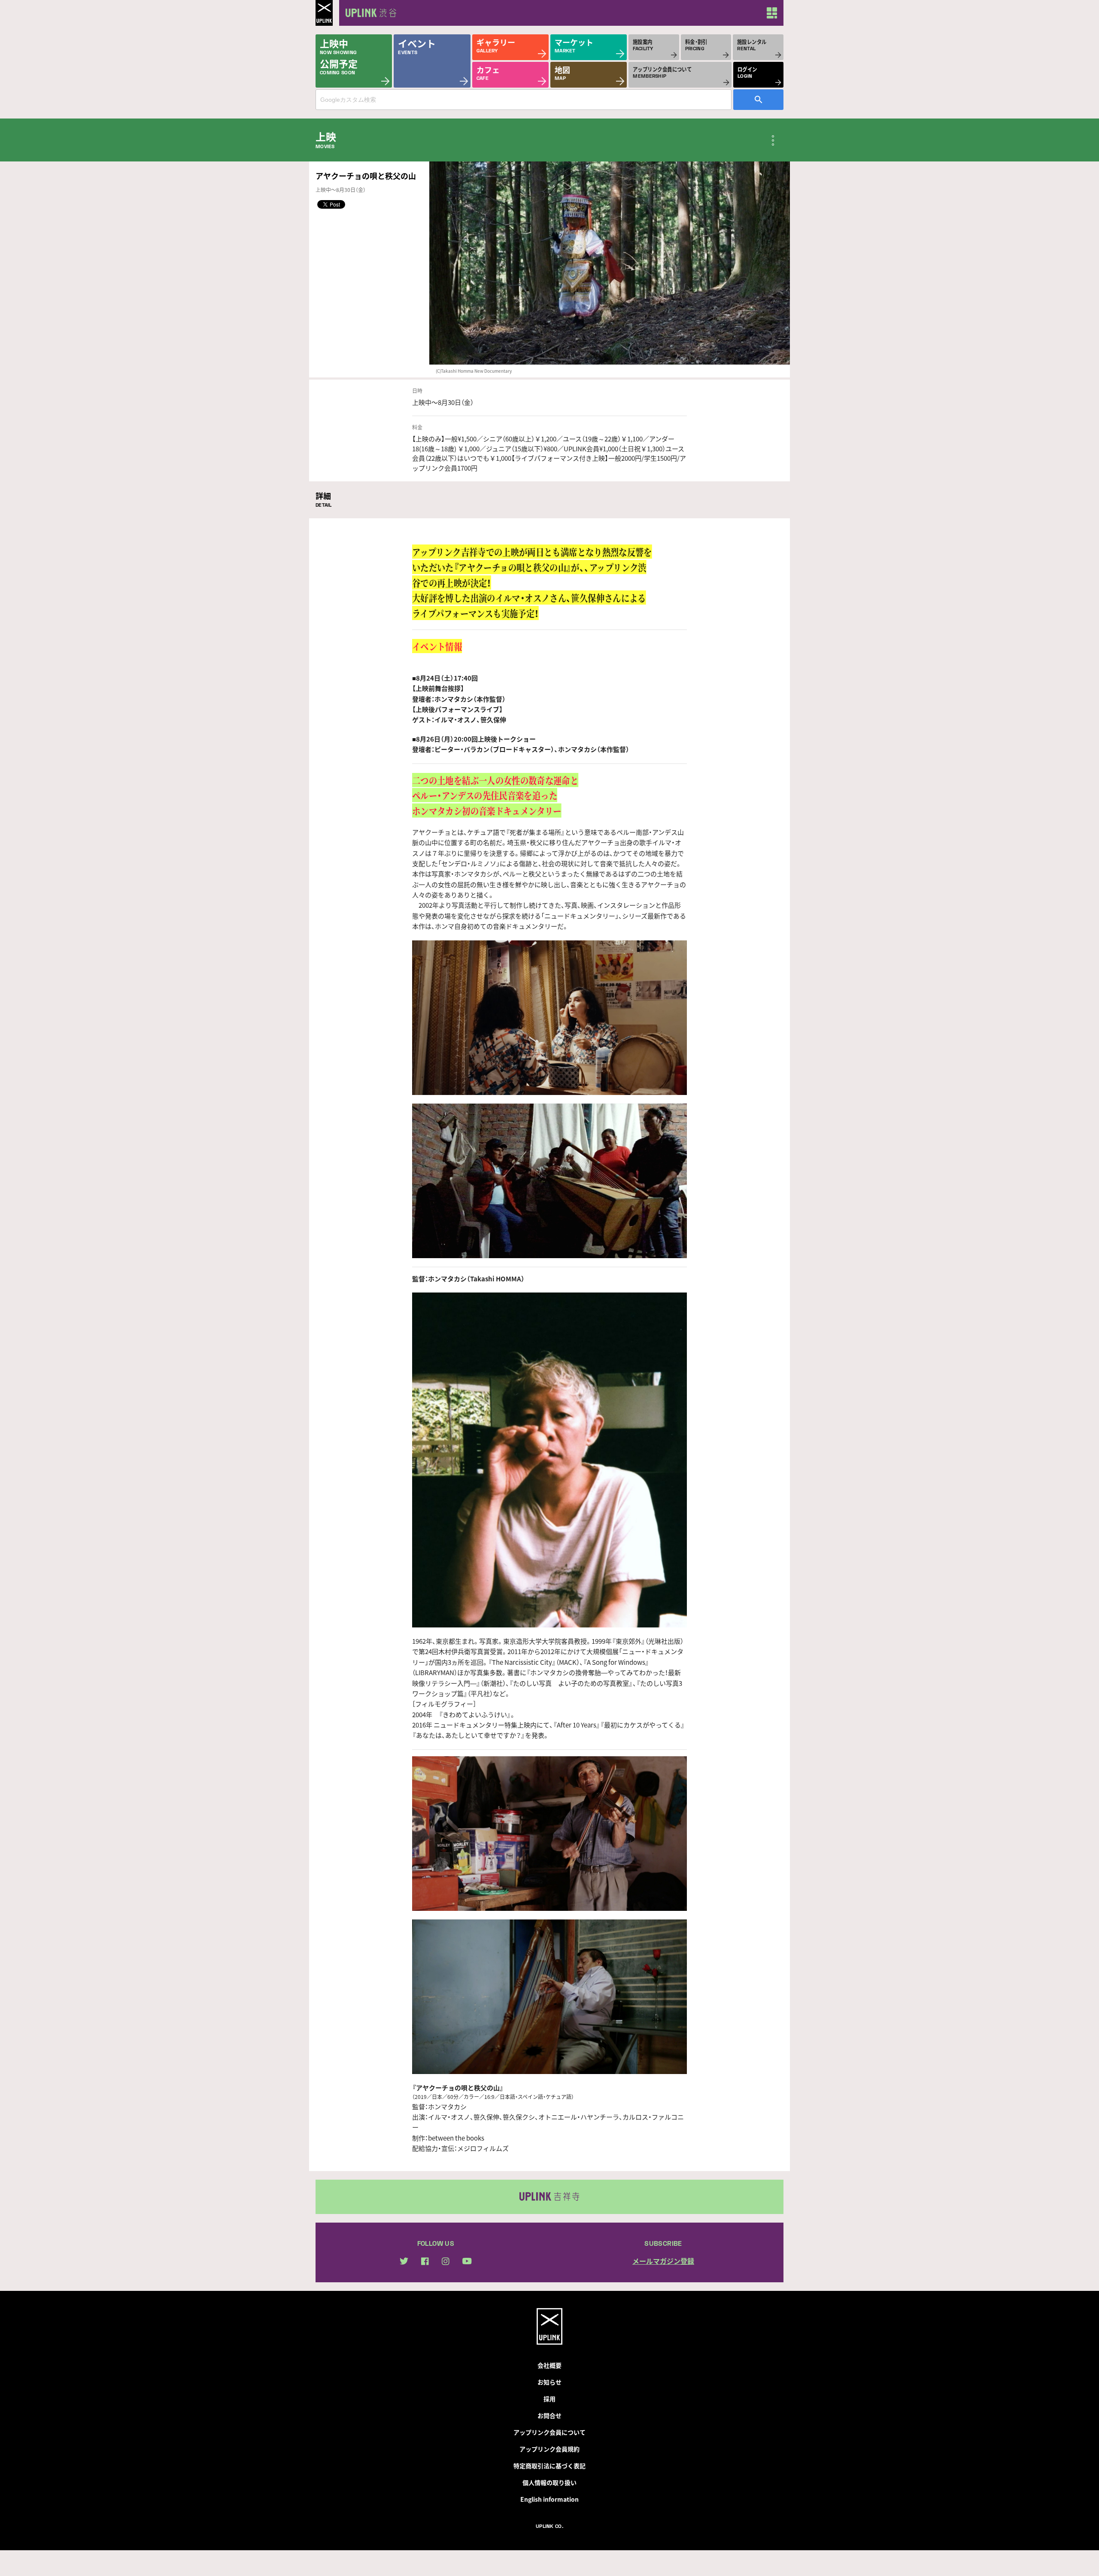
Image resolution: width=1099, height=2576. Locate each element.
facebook (425, 2261)
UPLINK (324, 13)
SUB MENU (773, 140)
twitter (404, 2261)
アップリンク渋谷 (369, 13)
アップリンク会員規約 (549, 2449)
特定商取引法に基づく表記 (549, 2466)
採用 (549, 2399)
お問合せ (549, 2415)
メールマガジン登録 (663, 2261)
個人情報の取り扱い (549, 2482)
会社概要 (549, 2365)
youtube (467, 2261)
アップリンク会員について (549, 2432)
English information (549, 2499)
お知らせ (549, 2382)
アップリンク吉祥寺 (549, 2197)
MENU (772, 13)
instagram (446, 2261)
